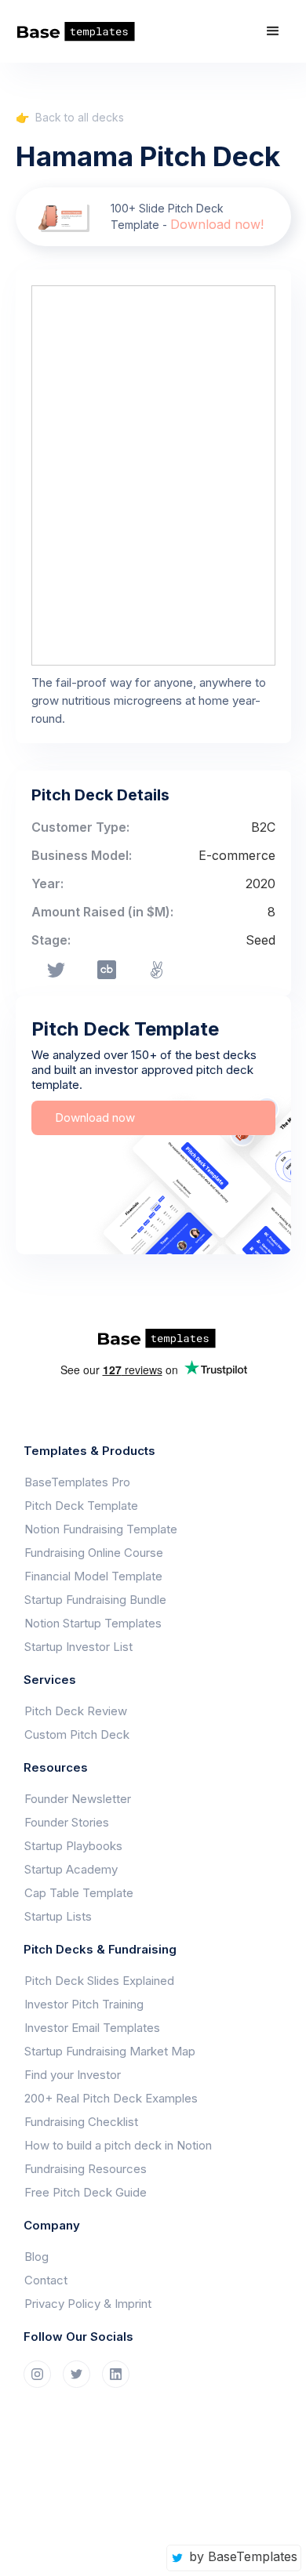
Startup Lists (58, 1916)
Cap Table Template (79, 1893)
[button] (273, 31)
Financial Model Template (93, 1576)
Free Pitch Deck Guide (86, 2192)
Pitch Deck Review (76, 1711)
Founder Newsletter (78, 1799)
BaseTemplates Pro (77, 1482)
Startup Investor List (78, 1647)
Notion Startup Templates (93, 1623)
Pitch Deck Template (81, 1506)
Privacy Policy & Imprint (88, 2304)
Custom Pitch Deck (77, 1734)
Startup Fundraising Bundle (95, 1600)
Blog (36, 2257)
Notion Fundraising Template (101, 1529)
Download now (95, 1117)
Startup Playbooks (73, 1846)
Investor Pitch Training (84, 2004)
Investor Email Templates (92, 2028)
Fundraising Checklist (81, 2122)
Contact (46, 2280)
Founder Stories (67, 1822)
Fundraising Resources (86, 2169)
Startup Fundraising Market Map (110, 2051)
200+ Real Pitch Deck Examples (111, 2098)
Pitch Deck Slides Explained (99, 1981)
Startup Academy (71, 1869)
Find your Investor (73, 2075)
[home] (82, 32)
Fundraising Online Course (94, 1553)
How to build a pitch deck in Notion (118, 2145)
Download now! (217, 224)
